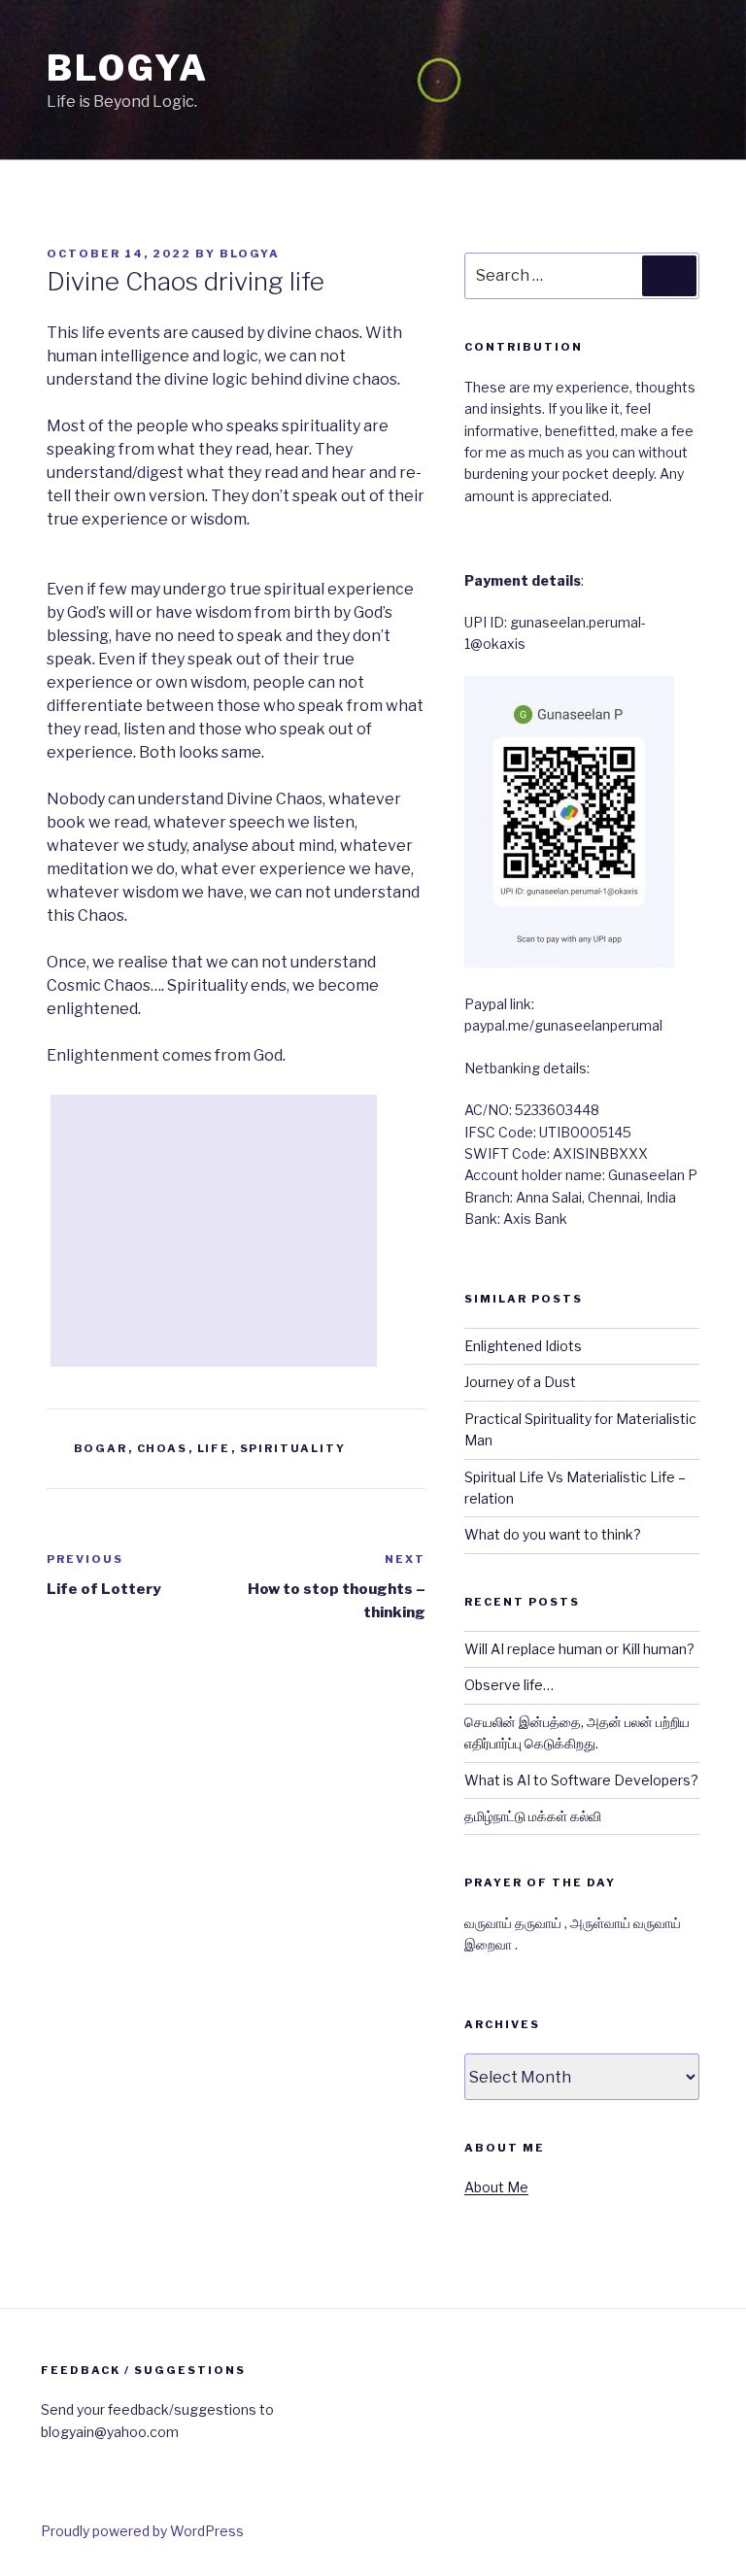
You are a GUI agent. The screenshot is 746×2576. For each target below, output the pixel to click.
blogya (250, 254)
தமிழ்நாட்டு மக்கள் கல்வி (533, 1816)
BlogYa (128, 68)
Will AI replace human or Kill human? (579, 1649)
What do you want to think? (553, 1534)
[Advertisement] (214, 1231)
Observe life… (509, 1685)
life (214, 1448)
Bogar (101, 1448)
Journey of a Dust (520, 1382)
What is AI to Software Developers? (581, 1780)
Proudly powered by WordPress (142, 2531)
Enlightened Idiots (523, 1346)
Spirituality (293, 1448)
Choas (163, 1448)
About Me (496, 2187)
